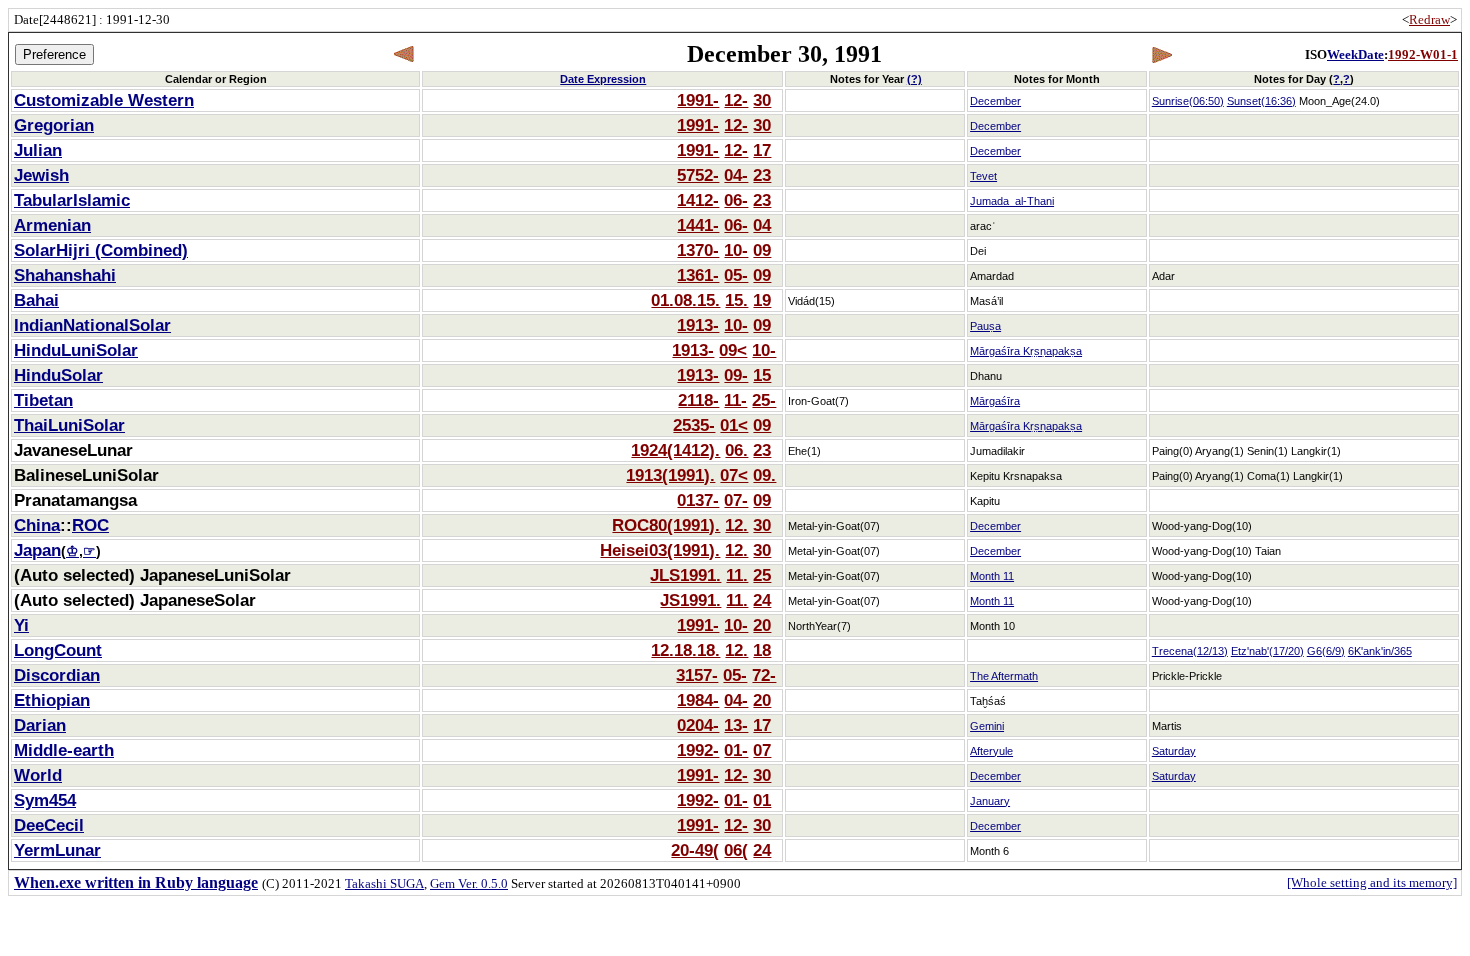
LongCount (58, 650)
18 (762, 650)
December (995, 101)
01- (736, 750)
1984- (698, 700)
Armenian (52, 225)
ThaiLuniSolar (69, 425)
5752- (698, 175)
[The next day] (1161, 54)
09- (736, 375)
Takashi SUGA (384, 883)
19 (762, 300)
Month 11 (992, 576)
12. (736, 525)
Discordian (57, 675)
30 (762, 100)
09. (764, 475)
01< (734, 425)
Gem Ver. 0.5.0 (469, 883)
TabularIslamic (72, 200)
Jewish (41, 175)
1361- (698, 275)
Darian (40, 725)
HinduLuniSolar (76, 350)
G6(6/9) (1326, 651)
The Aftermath (1004, 676)
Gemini (987, 726)
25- (764, 400)
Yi (21, 625)
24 (762, 600)
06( (736, 850)
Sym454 (45, 800)
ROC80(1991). (666, 525)
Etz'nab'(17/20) (1267, 651)
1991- (698, 100)
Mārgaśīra (995, 401)
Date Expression (603, 79)
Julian (38, 150)
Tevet (983, 176)
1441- (698, 225)
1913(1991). (670, 475)
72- (764, 675)
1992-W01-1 (1423, 54)
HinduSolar (58, 375)
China (37, 525)
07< (734, 475)
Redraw (1429, 19)
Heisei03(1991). (660, 550)
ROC (90, 525)
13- (736, 725)
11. (737, 575)
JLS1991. (685, 575)
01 (762, 800)
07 (762, 750)
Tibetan (43, 400)
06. (736, 450)
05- (736, 275)
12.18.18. (685, 650)
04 (762, 225)
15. (736, 300)
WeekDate (1355, 54)
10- (736, 250)
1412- (698, 200)
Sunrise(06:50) (1188, 101)
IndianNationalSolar (92, 325)
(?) (914, 79)
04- (736, 175)
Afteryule (991, 751)
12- (736, 100)
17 (762, 150)
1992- (698, 750)
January (990, 801)
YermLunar (57, 850)
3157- (697, 675)
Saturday (1174, 751)
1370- (698, 250)
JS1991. (690, 600)
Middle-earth (64, 750)
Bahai (36, 300)
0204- (698, 725)
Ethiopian (52, 700)
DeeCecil (49, 825)
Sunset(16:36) (1261, 101)
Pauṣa (985, 326)
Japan (37, 550)
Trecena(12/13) (1190, 651)
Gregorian (54, 125)
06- (736, 200)
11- (735, 400)
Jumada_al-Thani (1012, 201)
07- (736, 500)
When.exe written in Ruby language (136, 882)
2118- (698, 400)
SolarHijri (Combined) (101, 250)
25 (762, 575)
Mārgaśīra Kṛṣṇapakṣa (1026, 351)
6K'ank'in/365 (1380, 651)
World (38, 775)
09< (733, 350)
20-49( (695, 850)
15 (762, 375)
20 (762, 625)
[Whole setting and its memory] (1372, 882)
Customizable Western (104, 100)
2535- (694, 425)
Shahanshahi (65, 275)
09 (762, 250)
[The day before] (404, 54)
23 (762, 175)
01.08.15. (685, 300)
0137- (698, 500)
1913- (698, 325)
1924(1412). (675, 450)
